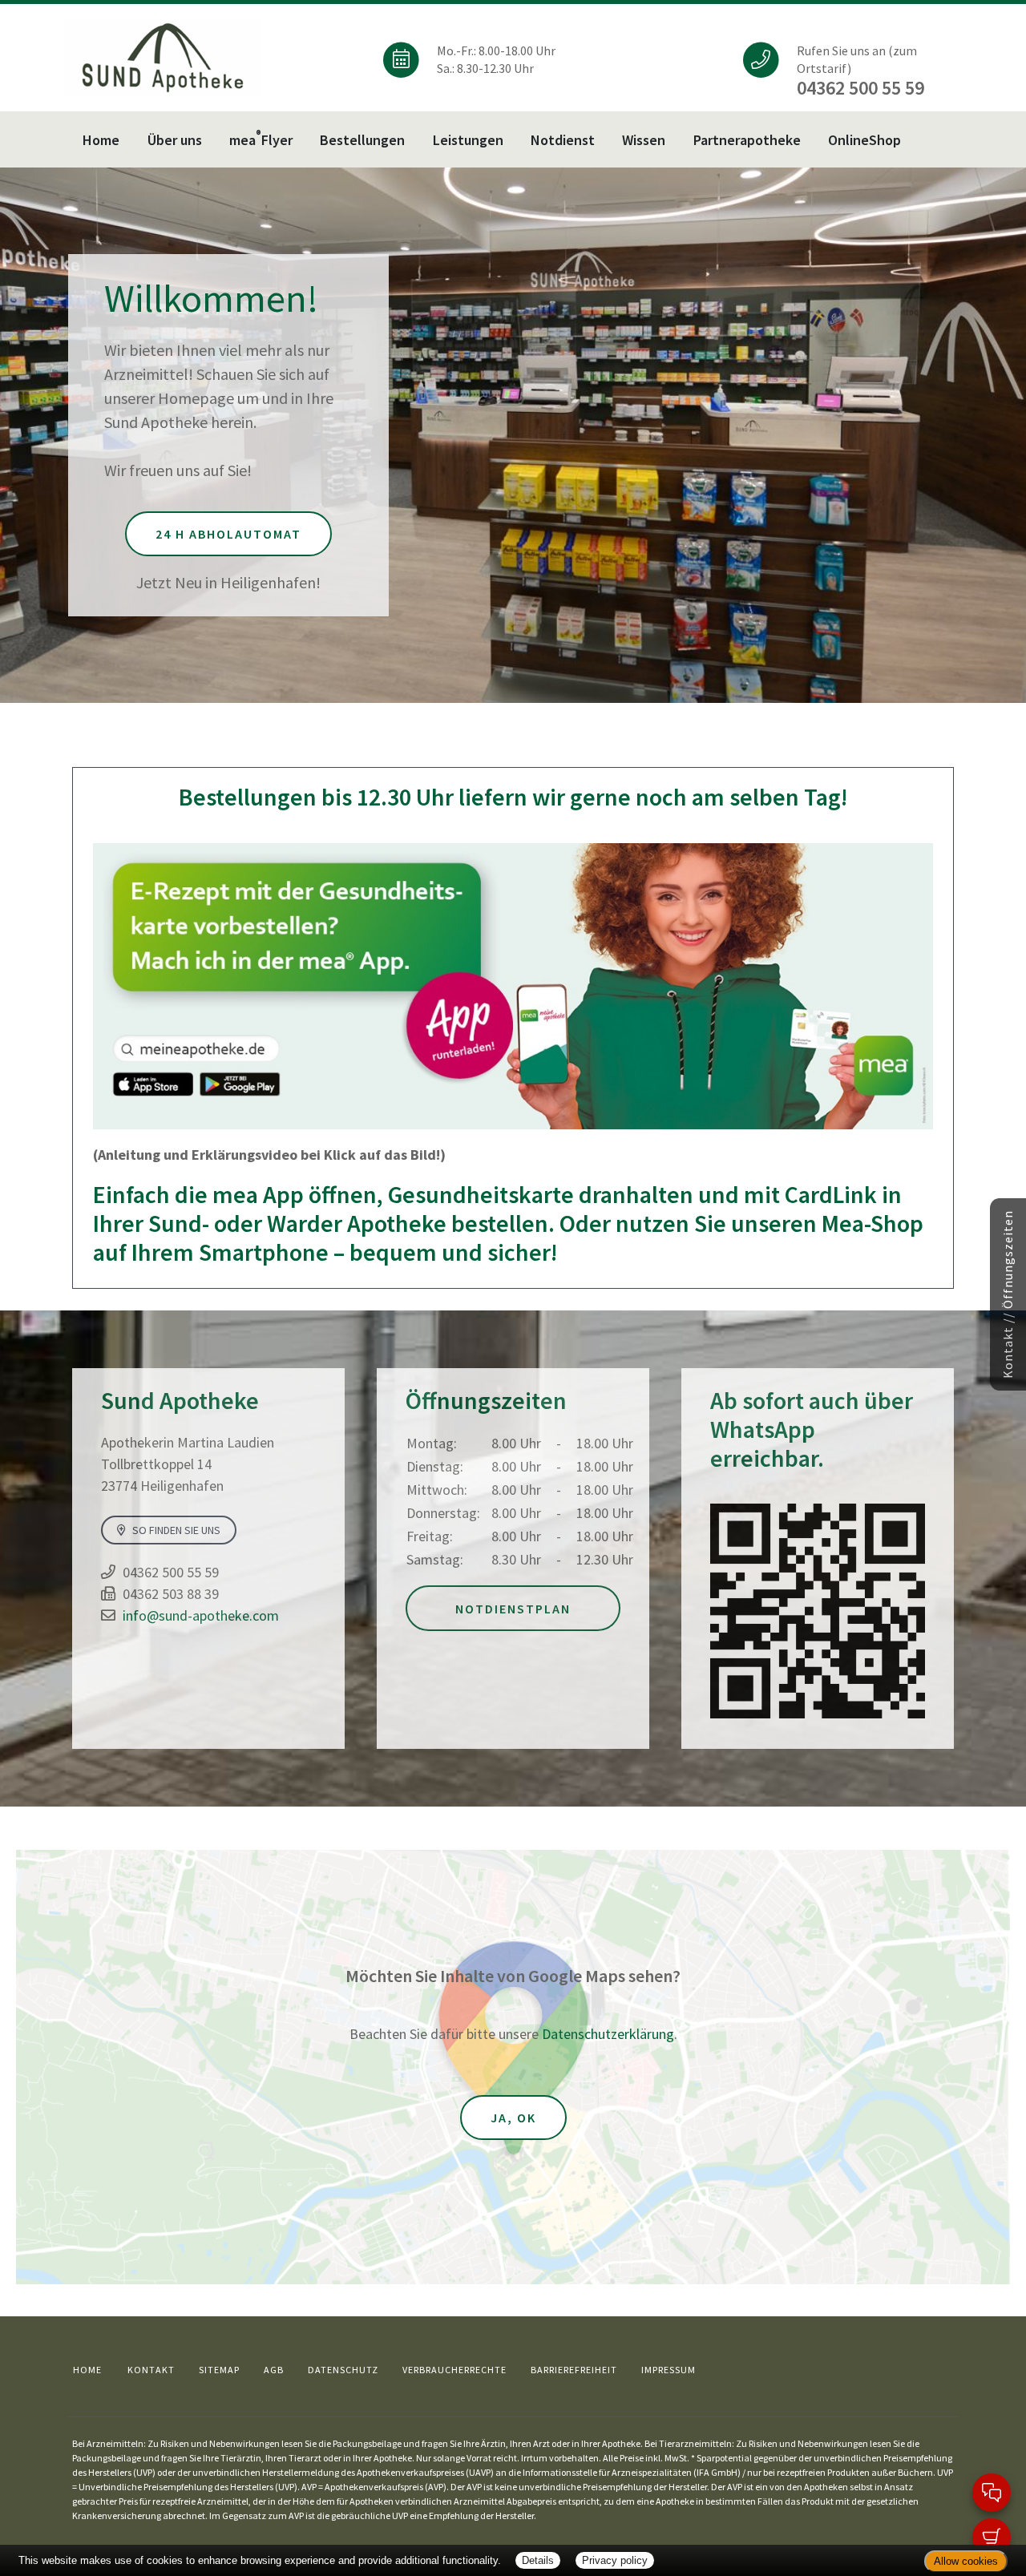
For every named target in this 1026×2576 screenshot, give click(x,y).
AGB (274, 2370)
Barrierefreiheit (574, 2370)
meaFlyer (261, 138)
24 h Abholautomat (228, 534)
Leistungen (468, 140)
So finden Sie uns (175, 1530)
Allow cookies (966, 2561)
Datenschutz (343, 2370)
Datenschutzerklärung (608, 2034)
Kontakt (151, 2370)
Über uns (175, 140)
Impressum (669, 2370)
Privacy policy (615, 2560)
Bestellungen (362, 140)
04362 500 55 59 (171, 1572)
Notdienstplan (513, 1609)
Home (101, 140)
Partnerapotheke (747, 140)
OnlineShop (864, 140)
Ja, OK (513, 2118)
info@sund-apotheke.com (201, 1615)
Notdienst (563, 140)
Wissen (644, 140)
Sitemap (219, 2370)
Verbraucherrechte (454, 2370)
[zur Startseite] (163, 57)
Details (538, 2560)
